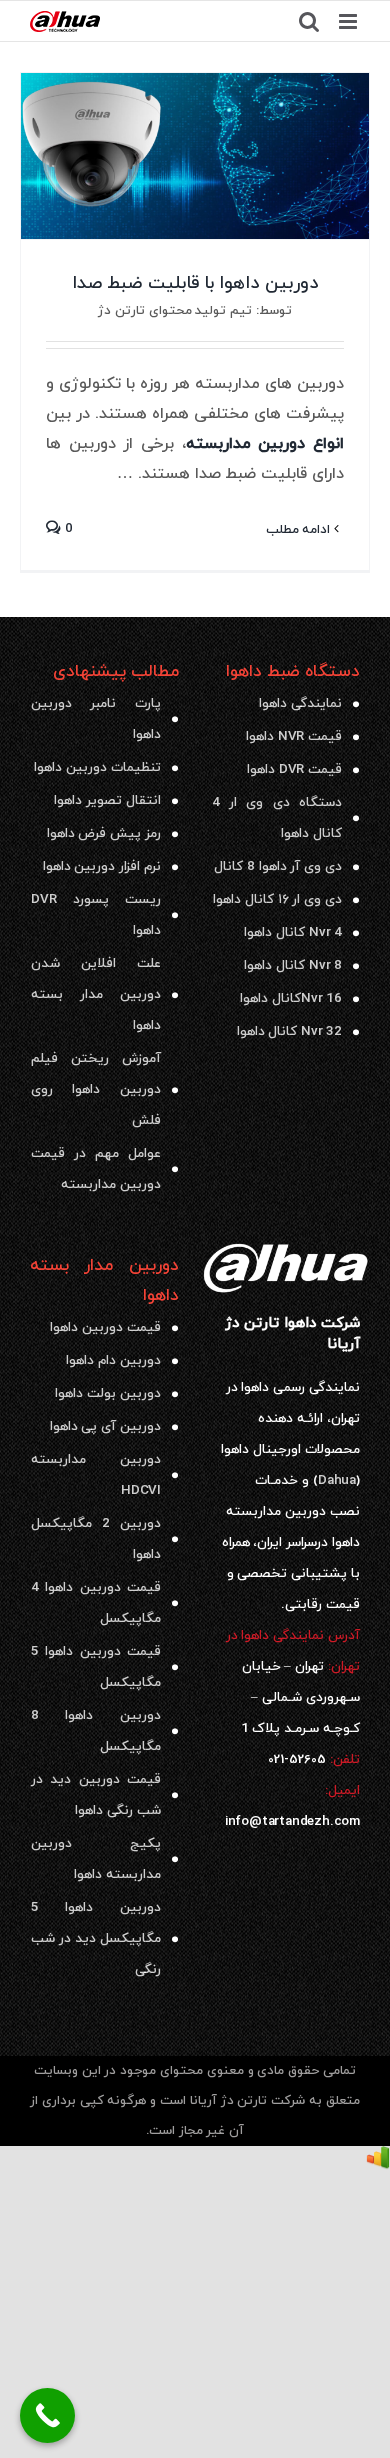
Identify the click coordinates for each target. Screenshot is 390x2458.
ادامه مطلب (300, 530)
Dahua (337, 1480)
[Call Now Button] (47, 2415)
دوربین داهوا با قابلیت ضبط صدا (195, 283)
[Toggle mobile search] (309, 21)
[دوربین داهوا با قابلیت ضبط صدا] (195, 156)
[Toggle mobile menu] (349, 21)
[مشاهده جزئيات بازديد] (378, 2161)
